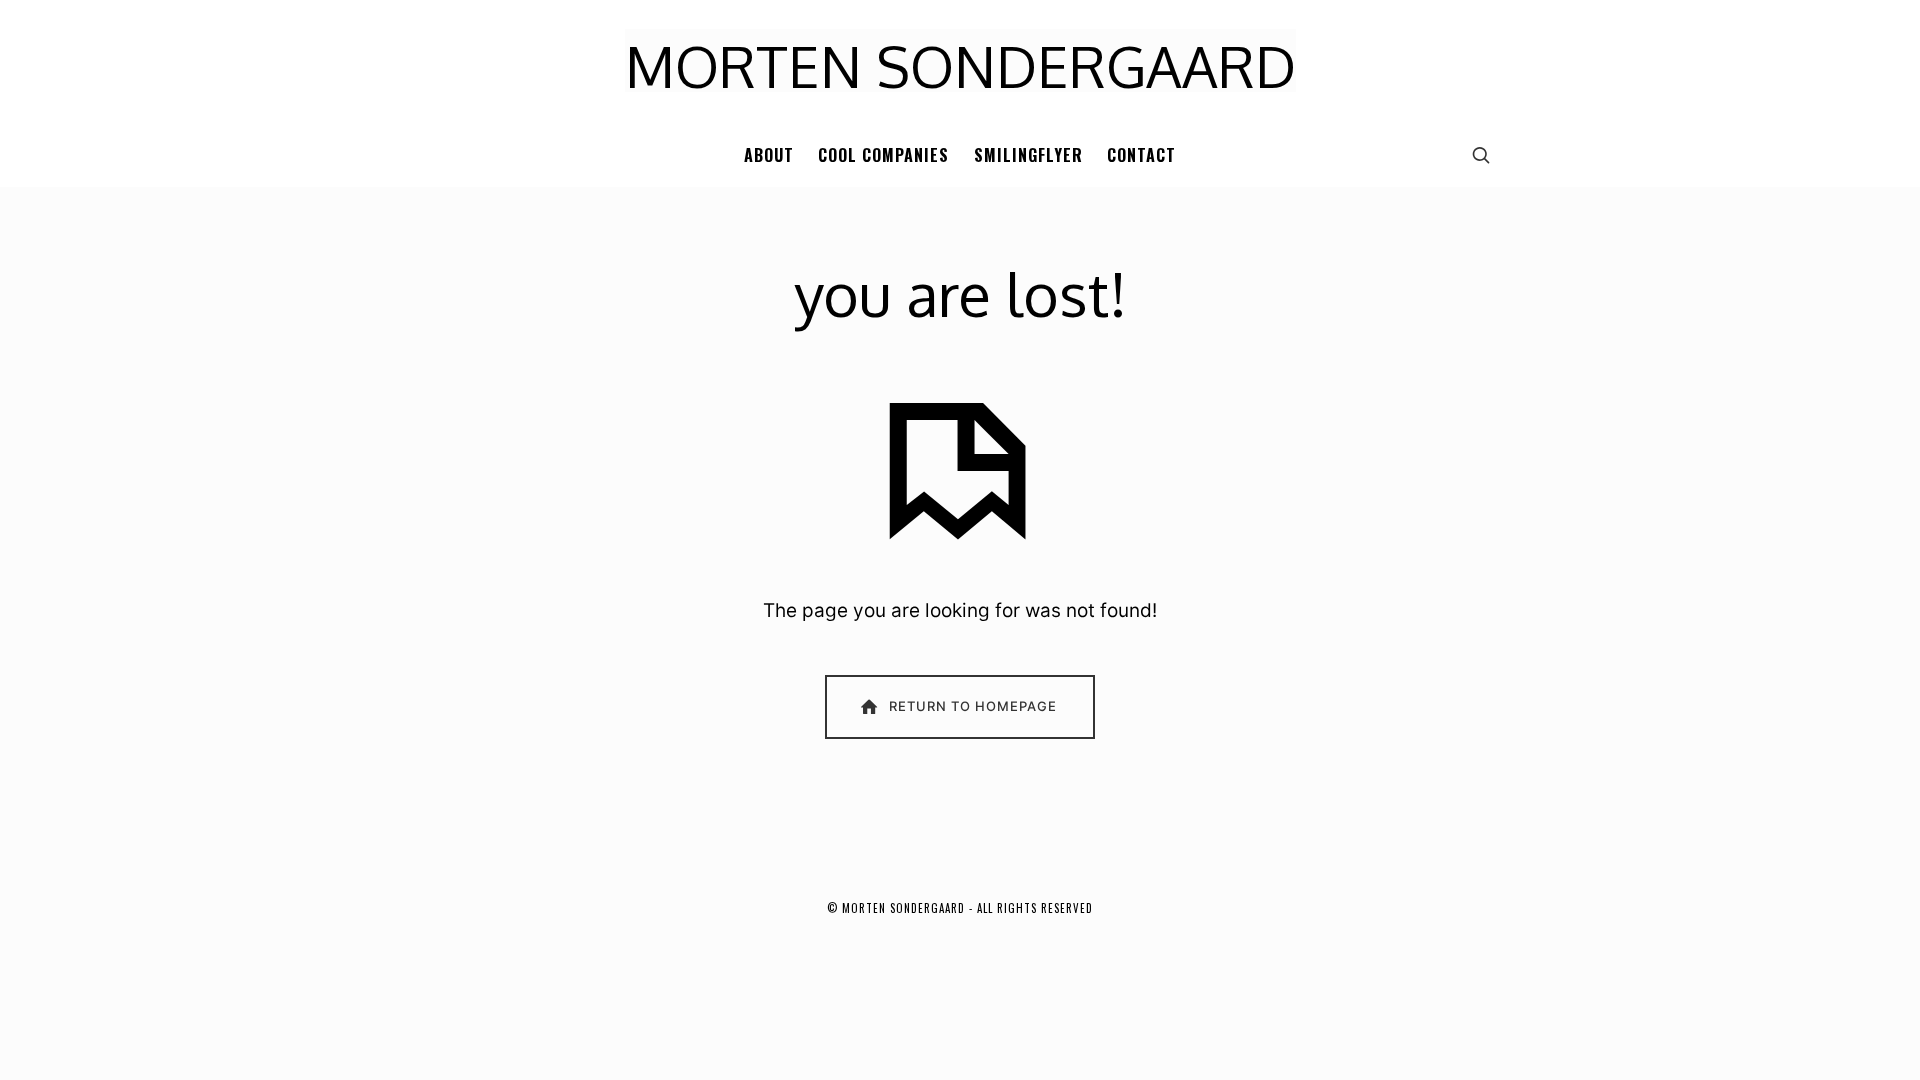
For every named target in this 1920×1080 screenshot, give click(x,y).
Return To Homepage (973, 706)
